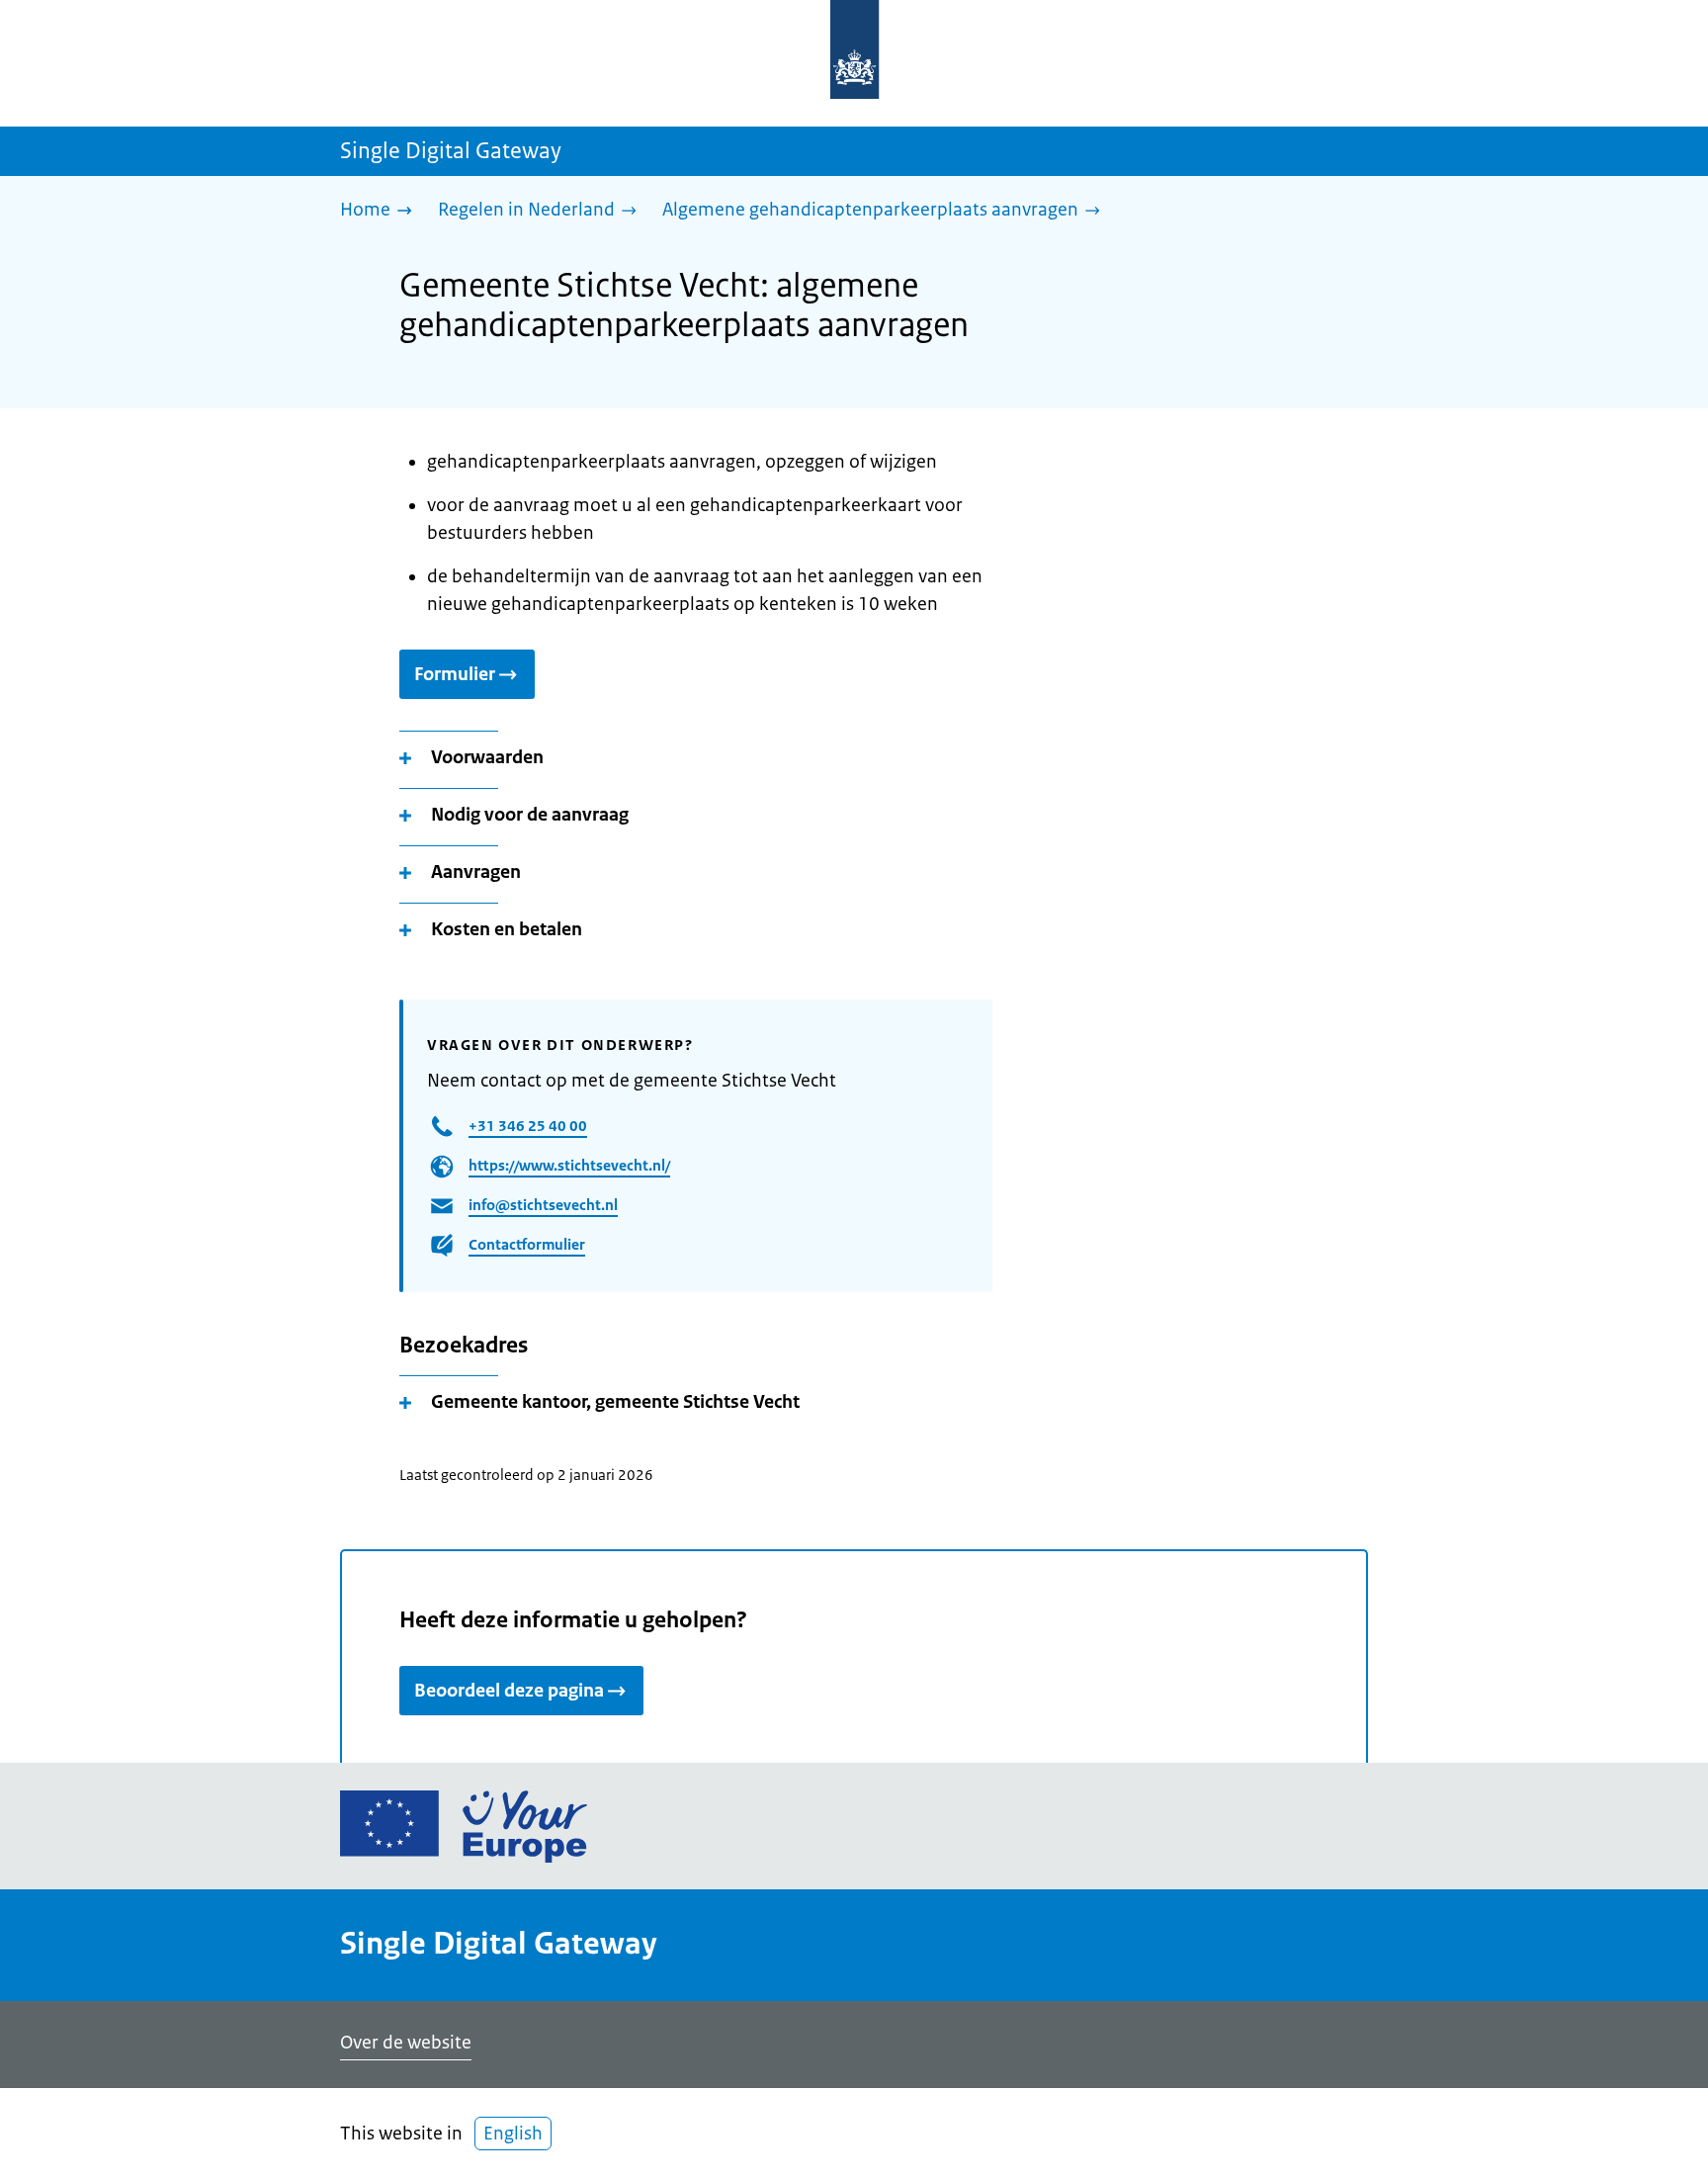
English (513, 2134)
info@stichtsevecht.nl (543, 1205)
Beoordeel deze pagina (509, 1691)
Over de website (406, 2043)
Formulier (455, 674)
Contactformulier (527, 1244)
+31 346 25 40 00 (528, 1126)
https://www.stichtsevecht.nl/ (569, 1165)
